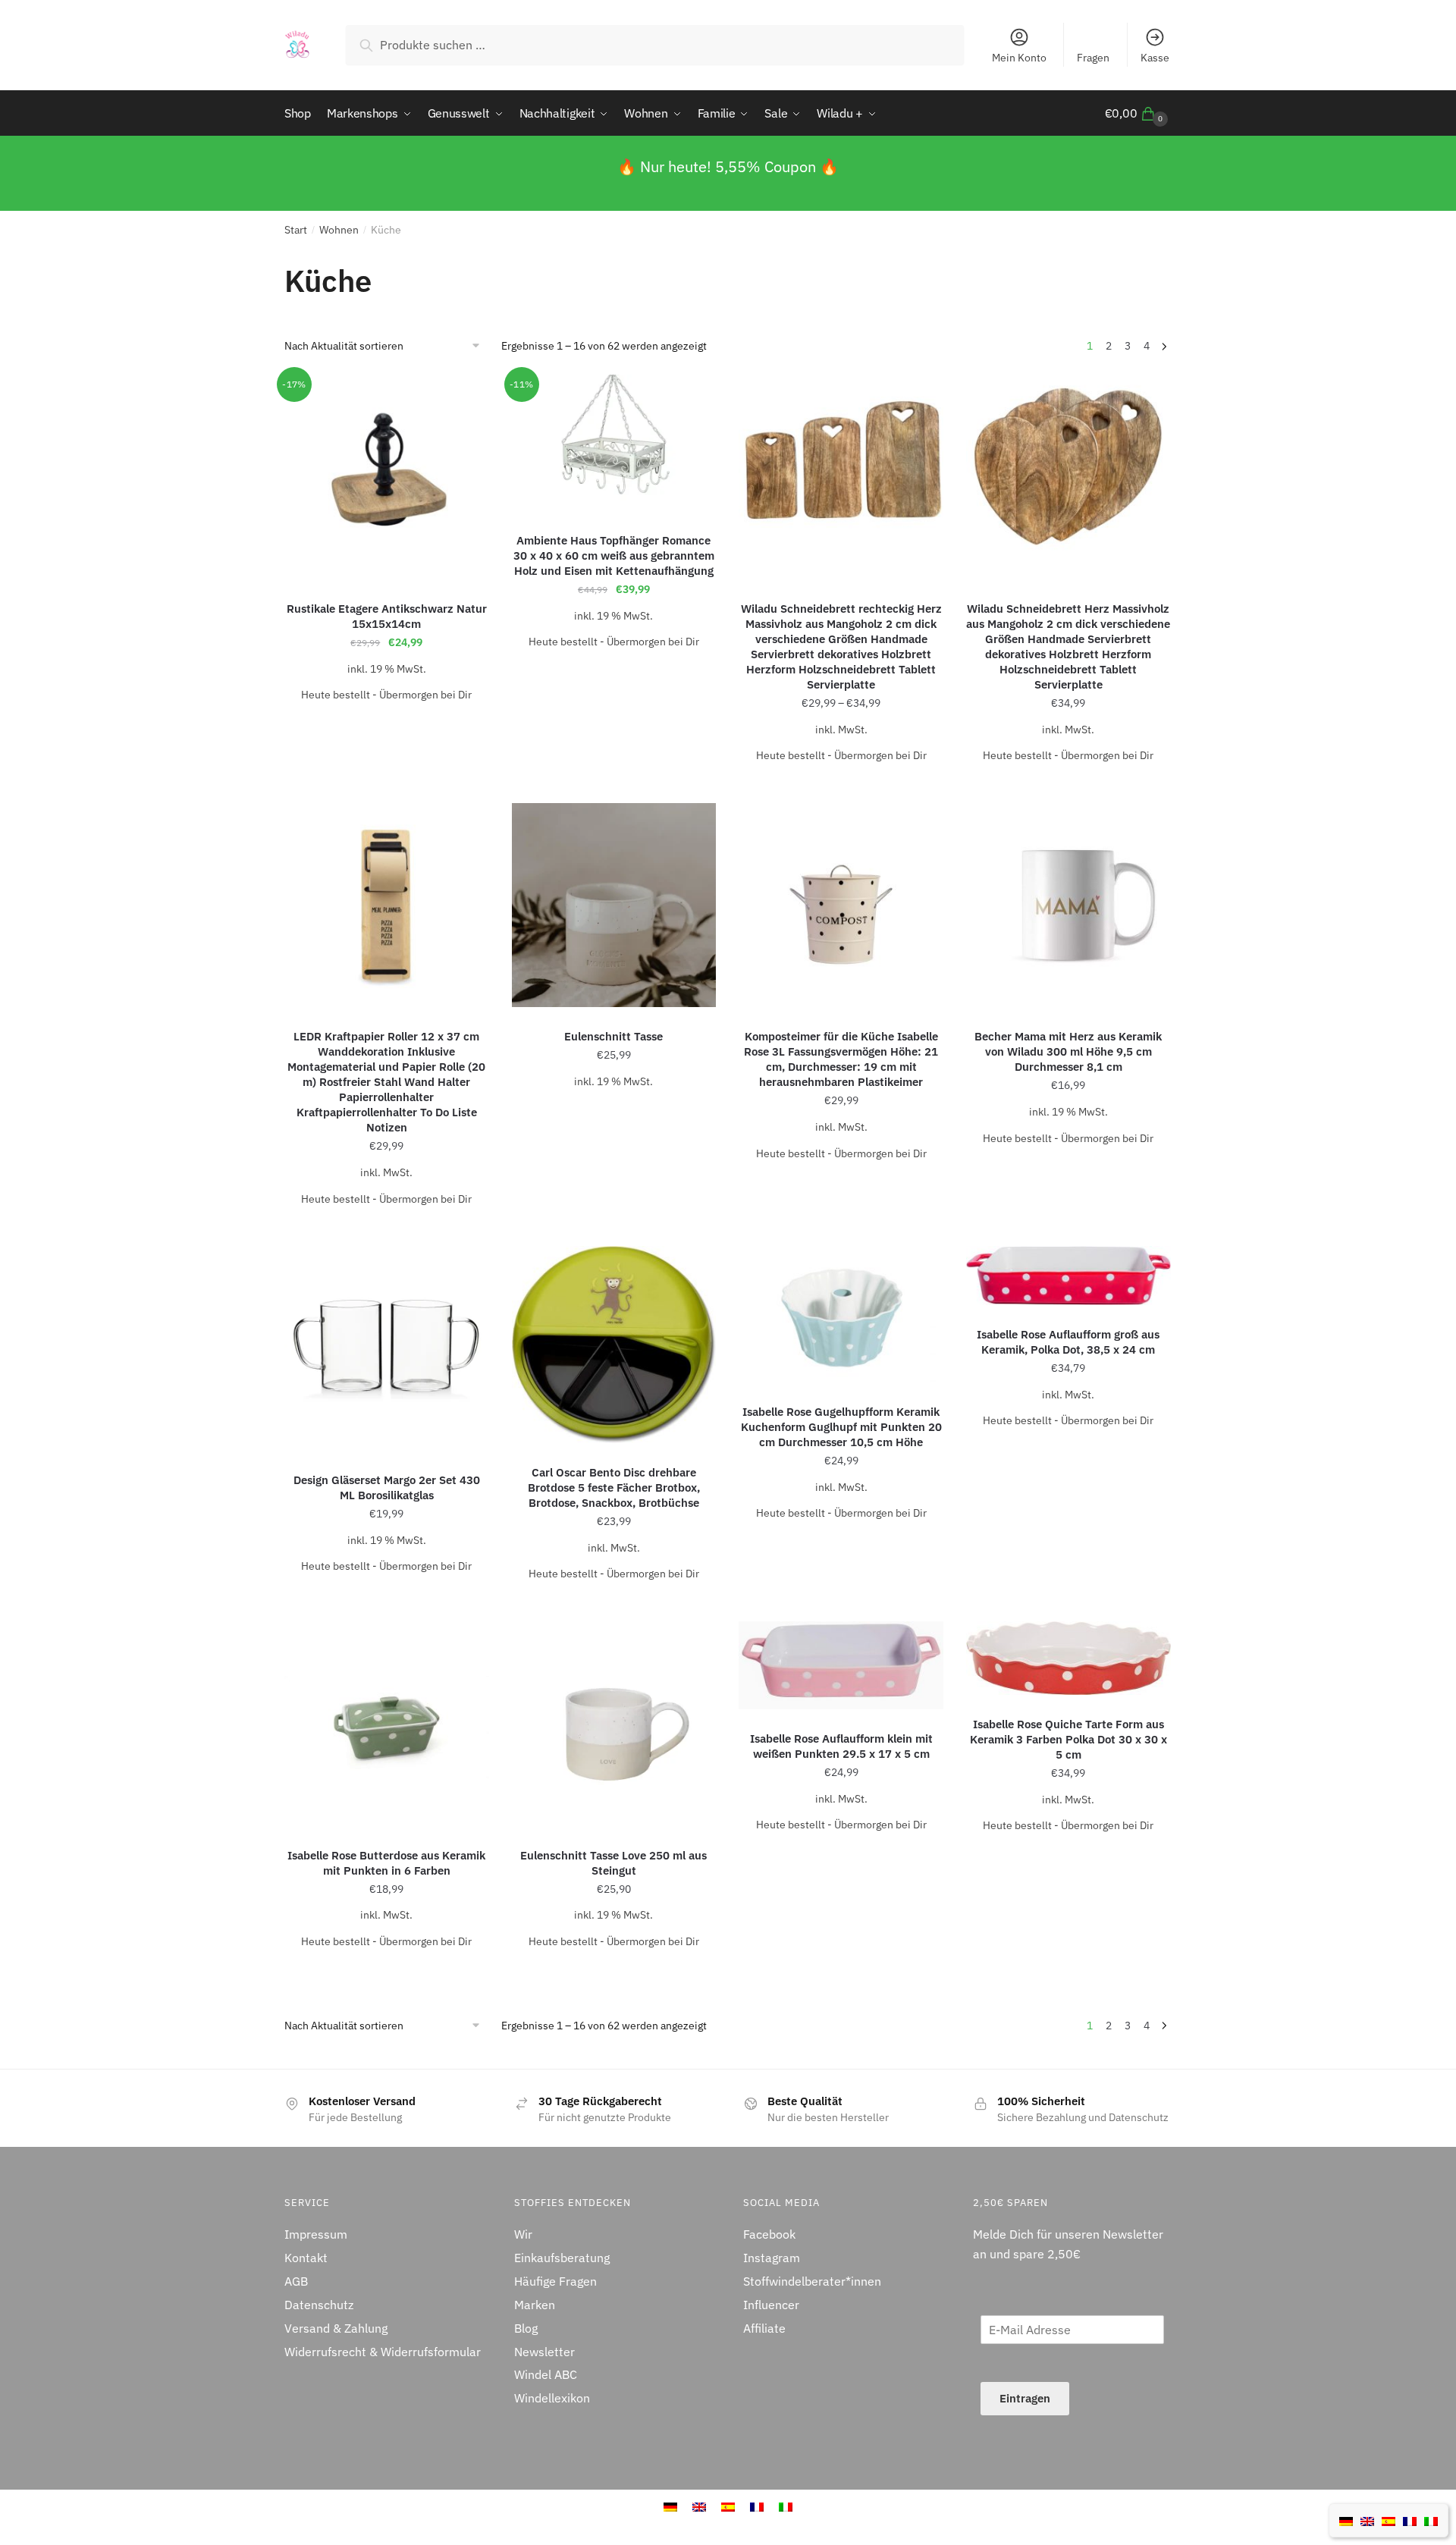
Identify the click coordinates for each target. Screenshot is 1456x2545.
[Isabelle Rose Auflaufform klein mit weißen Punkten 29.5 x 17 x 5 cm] (841, 1665)
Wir (523, 2234)
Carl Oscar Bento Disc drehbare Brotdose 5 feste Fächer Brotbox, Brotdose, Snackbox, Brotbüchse (614, 1487)
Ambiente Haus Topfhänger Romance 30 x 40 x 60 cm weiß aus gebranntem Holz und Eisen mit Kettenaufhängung (614, 555)
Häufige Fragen (555, 2281)
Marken (535, 2305)
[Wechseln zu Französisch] (1410, 2520)
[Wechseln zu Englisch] (1367, 2520)
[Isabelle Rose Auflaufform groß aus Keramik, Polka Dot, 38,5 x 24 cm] (1068, 1275)
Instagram (772, 2258)
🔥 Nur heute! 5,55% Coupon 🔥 (728, 166)
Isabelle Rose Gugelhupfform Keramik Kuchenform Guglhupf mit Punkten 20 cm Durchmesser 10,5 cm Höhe (841, 1427)
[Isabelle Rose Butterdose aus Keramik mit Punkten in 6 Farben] (387, 1724)
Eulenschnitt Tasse (613, 1036)
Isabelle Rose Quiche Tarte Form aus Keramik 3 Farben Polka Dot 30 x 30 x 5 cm (1068, 1739)
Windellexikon (552, 2398)
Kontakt (306, 2258)
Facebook (769, 2234)
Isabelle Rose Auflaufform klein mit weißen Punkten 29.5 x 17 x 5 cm (841, 1746)
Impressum (316, 2234)
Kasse (1155, 58)
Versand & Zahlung (336, 2328)
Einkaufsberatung (562, 2258)
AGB (296, 2281)
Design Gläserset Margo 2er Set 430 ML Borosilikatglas (387, 1487)
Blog (526, 2328)
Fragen (1093, 58)
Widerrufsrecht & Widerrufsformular (383, 2352)
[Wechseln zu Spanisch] (1389, 2520)
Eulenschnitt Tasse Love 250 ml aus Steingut (613, 1863)
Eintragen (1025, 2398)
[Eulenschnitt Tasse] (614, 905)
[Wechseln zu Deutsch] (1346, 2520)
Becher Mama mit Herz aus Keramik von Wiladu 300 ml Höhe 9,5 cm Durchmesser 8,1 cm (1068, 1051)
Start (296, 230)
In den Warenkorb (386, 725)
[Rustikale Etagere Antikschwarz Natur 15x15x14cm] (387, 477)
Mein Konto (1019, 58)
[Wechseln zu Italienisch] (1431, 2520)
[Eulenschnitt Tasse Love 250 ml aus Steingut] (614, 1724)
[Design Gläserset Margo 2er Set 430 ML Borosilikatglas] (387, 1348)
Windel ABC (546, 2374)
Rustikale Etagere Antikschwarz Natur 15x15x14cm (387, 616)
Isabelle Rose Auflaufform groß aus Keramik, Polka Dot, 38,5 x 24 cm (1068, 1342)
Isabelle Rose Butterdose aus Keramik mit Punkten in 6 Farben (386, 1863)
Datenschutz (319, 2305)
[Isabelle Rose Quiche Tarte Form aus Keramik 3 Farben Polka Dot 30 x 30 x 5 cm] (1068, 1658)
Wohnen (339, 230)
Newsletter (544, 2352)
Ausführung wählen (841, 786)
